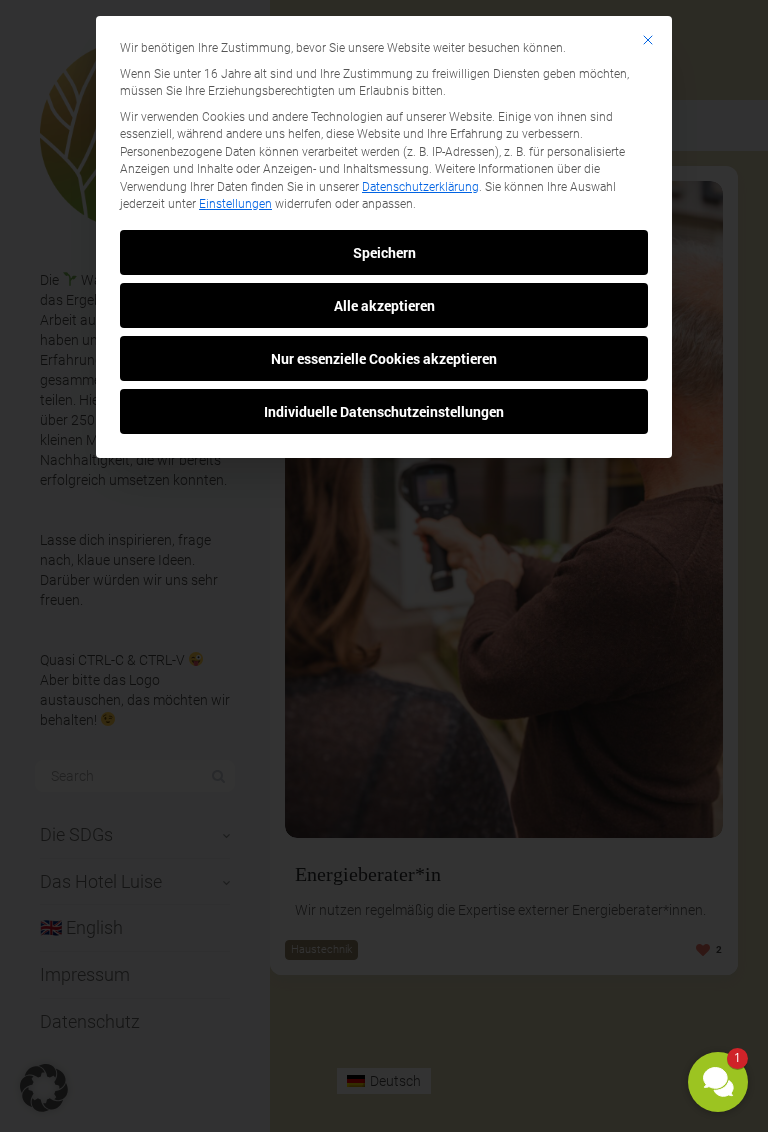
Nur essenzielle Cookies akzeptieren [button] (384, 358)
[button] (718, 1082)
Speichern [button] (384, 252)
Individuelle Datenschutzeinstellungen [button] (384, 411)
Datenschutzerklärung (420, 187)
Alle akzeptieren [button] (384, 305)
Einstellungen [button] (235, 204)
